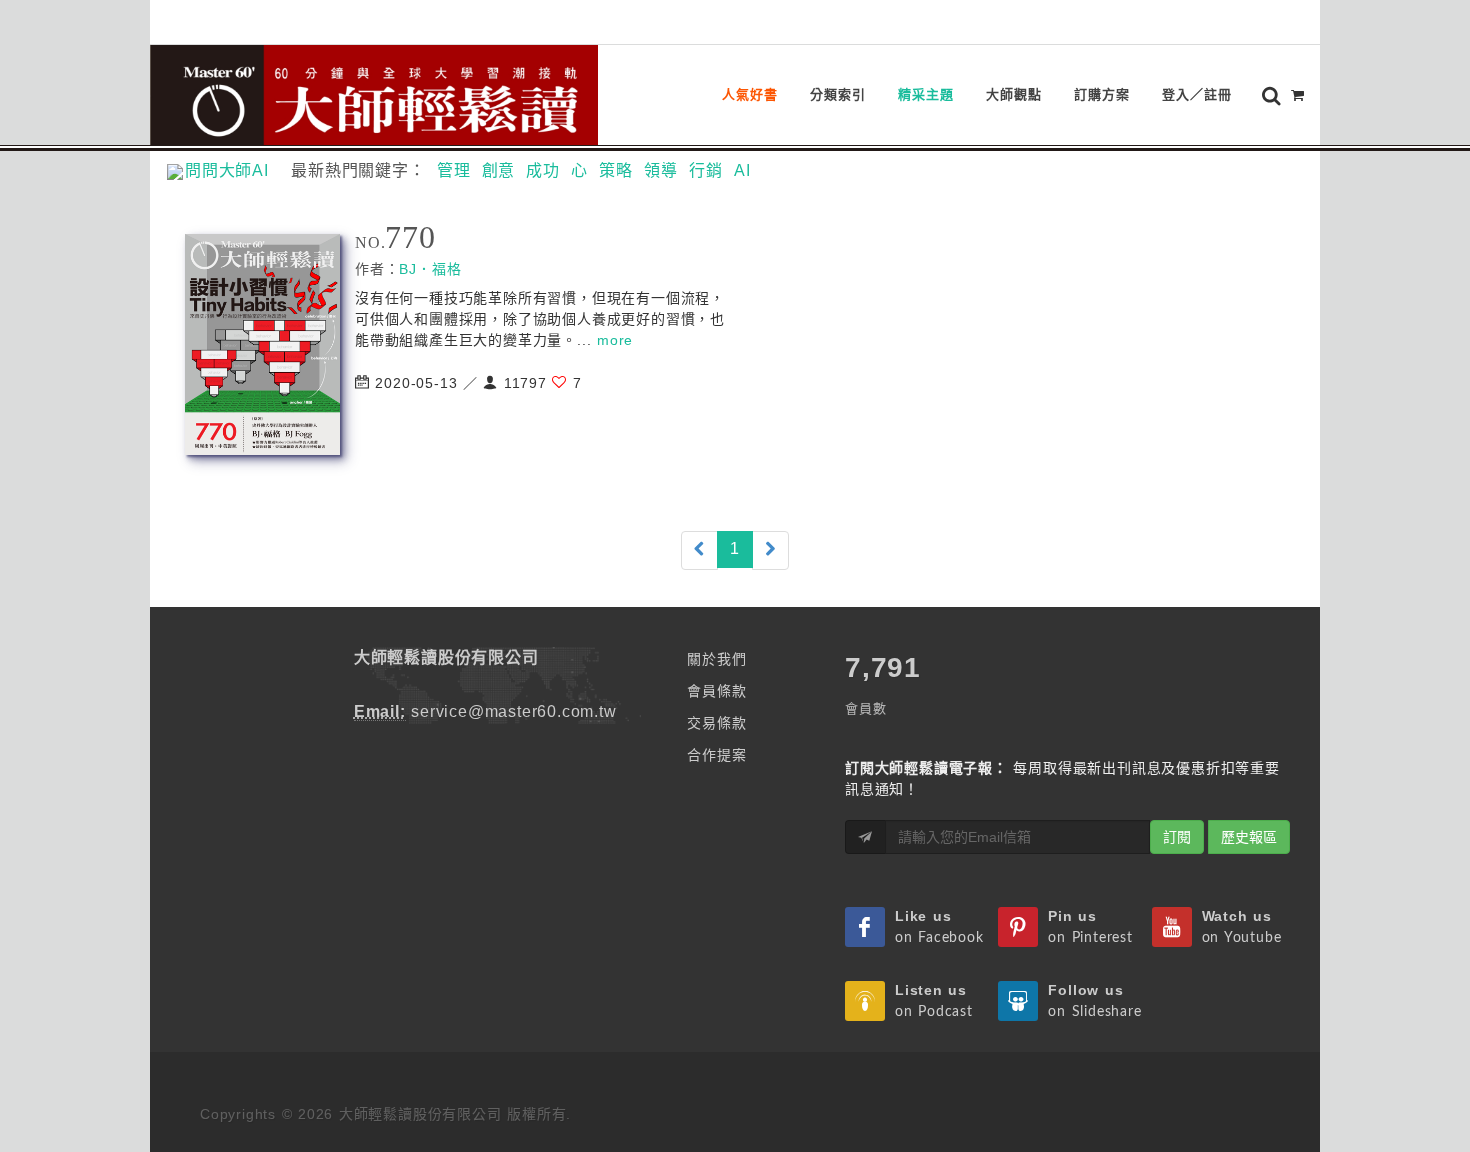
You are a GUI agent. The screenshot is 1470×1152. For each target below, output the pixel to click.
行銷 (706, 170)
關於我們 (716, 659)
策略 (616, 170)
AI (742, 170)
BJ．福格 (430, 269)
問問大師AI (235, 170)
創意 (499, 170)
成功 (543, 170)
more (615, 340)
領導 (661, 170)
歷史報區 (1249, 837)
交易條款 (716, 723)
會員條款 (716, 691)
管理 (454, 170)
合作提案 (716, 755)
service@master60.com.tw (513, 711)
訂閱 (1177, 837)
